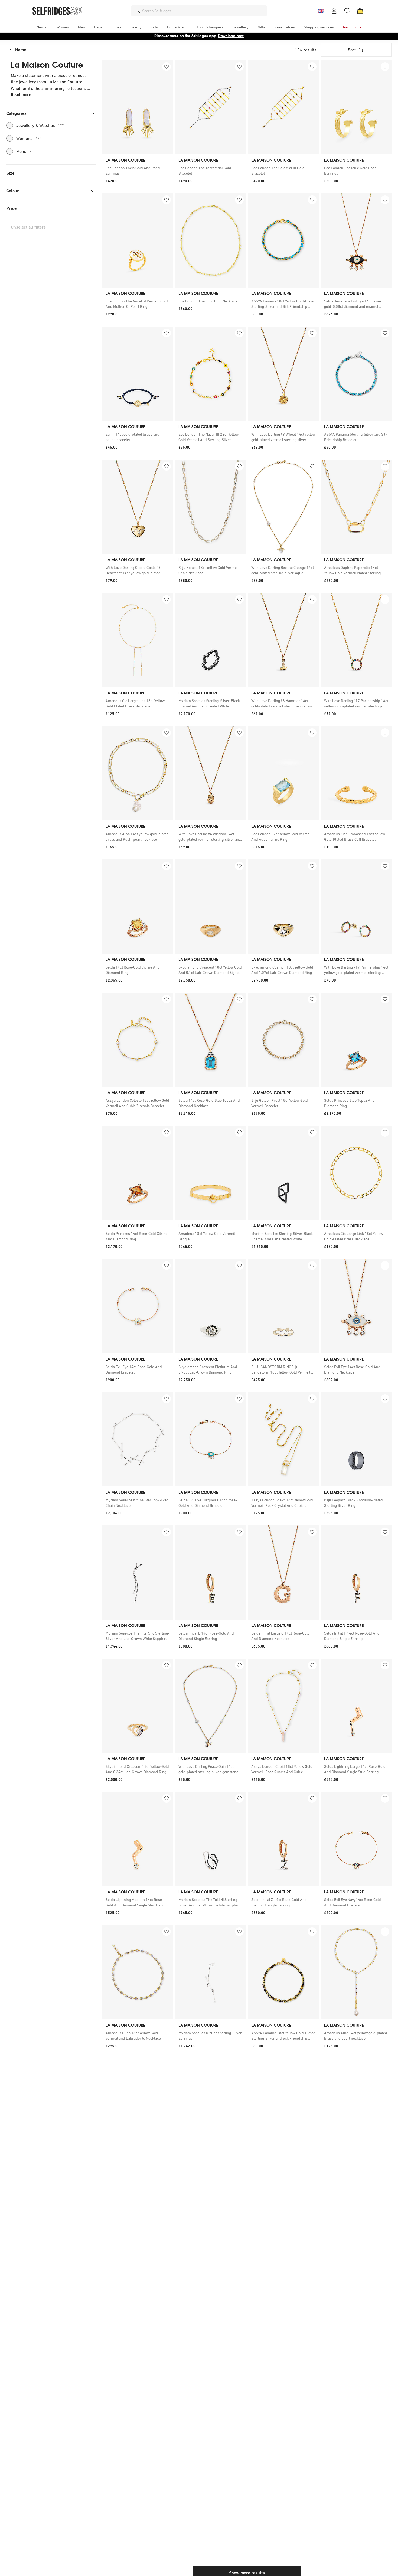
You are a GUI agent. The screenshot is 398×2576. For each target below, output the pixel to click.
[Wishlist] (347, 11)
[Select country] (321, 11)
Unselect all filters (28, 227)
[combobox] (203, 11)
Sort (352, 50)
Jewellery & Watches (40, 125)
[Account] (334, 11)
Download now (231, 36)
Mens (24, 151)
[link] (138, 171)
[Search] (138, 11)
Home (21, 50)
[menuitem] (42, 27)
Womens (29, 138)
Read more (21, 95)
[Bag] (360, 11)
